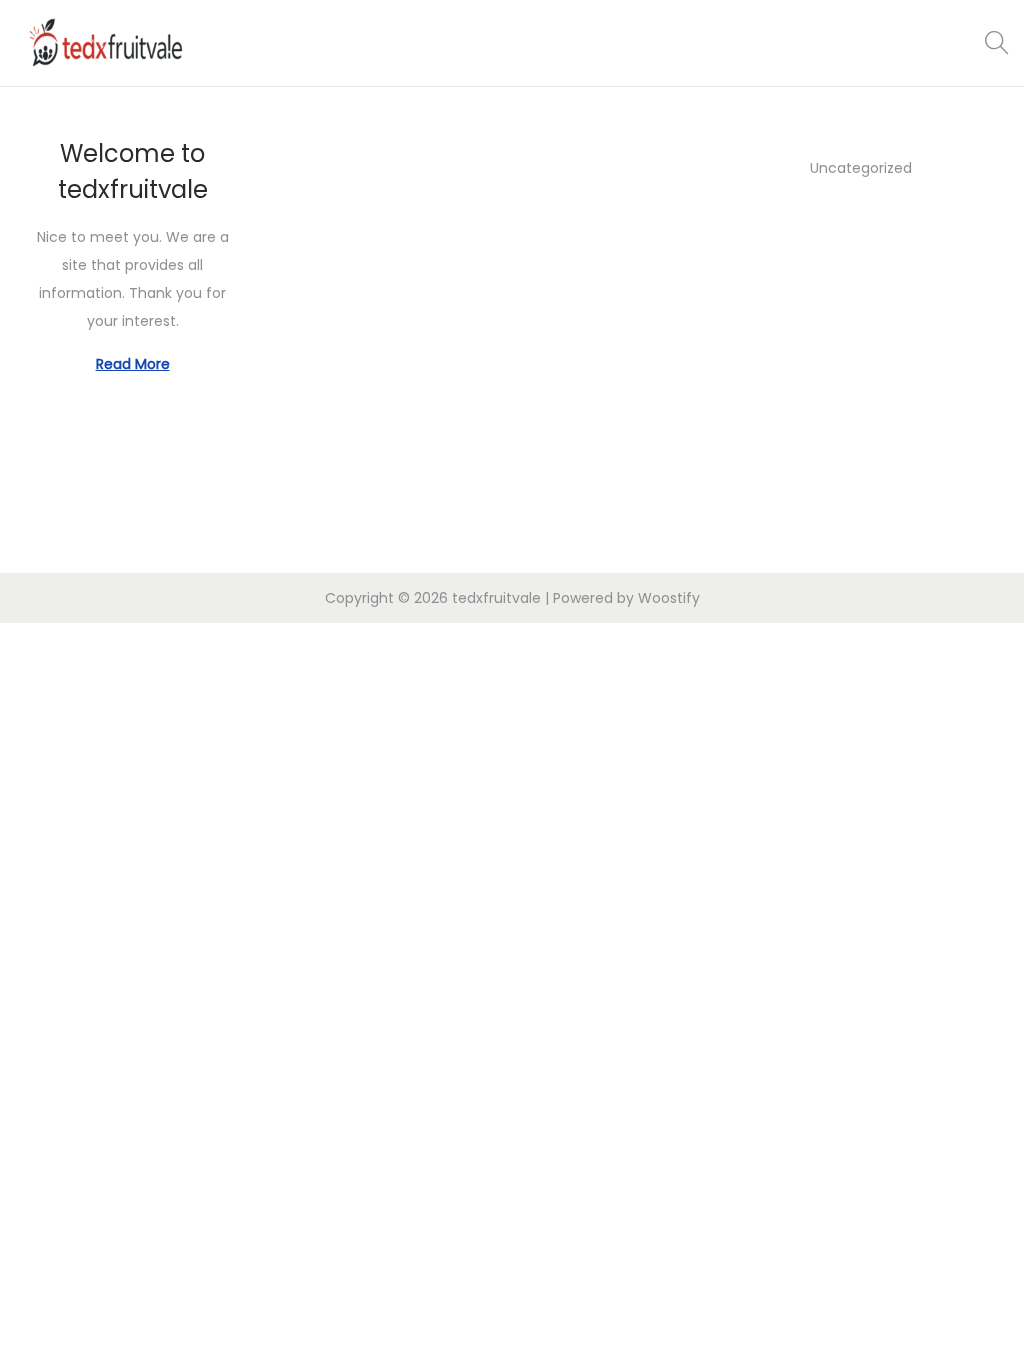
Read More (133, 364)
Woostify (669, 598)
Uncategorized (861, 168)
